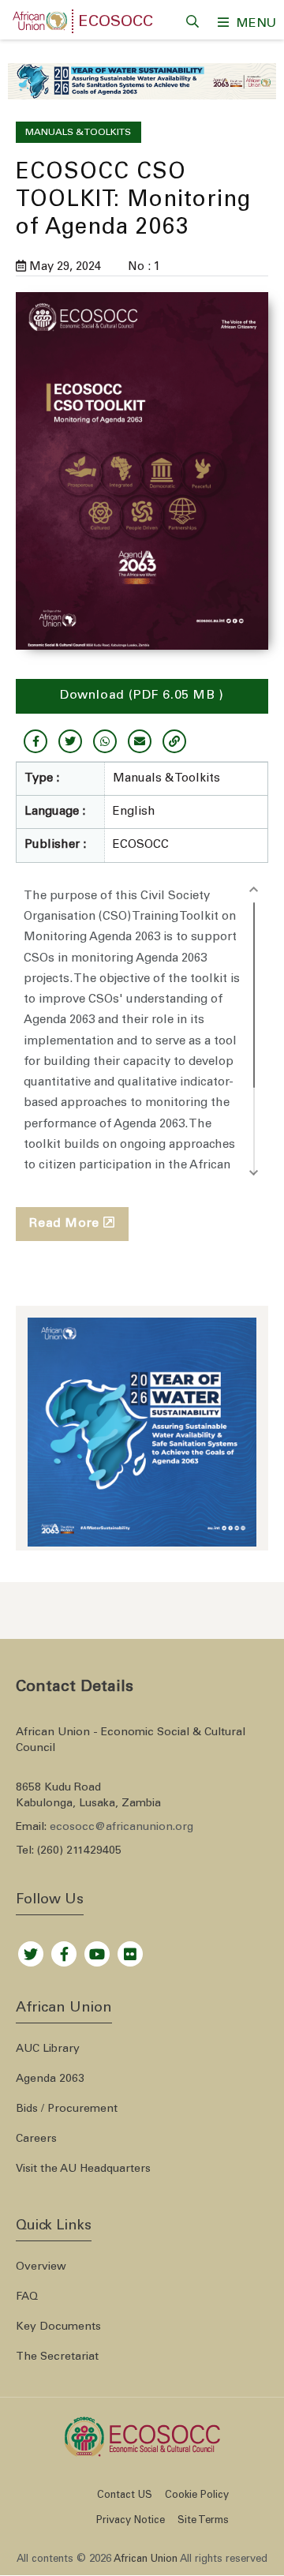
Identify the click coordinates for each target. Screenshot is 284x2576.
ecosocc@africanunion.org (121, 1828)
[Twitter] (31, 1950)
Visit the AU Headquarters (83, 2169)
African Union (146, 2560)
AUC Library (48, 2049)
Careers (36, 2139)
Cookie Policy (197, 2496)
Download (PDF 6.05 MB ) (142, 696)
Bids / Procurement (67, 2109)
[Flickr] (130, 1950)
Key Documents (58, 2327)
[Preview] (142, 471)
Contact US (125, 2496)
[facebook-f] (64, 1950)
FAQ (27, 2297)
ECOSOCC (116, 23)
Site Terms (203, 2521)
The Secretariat (57, 2357)
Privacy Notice (131, 2521)
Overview (41, 2267)
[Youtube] (97, 1950)
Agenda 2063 (50, 2079)
